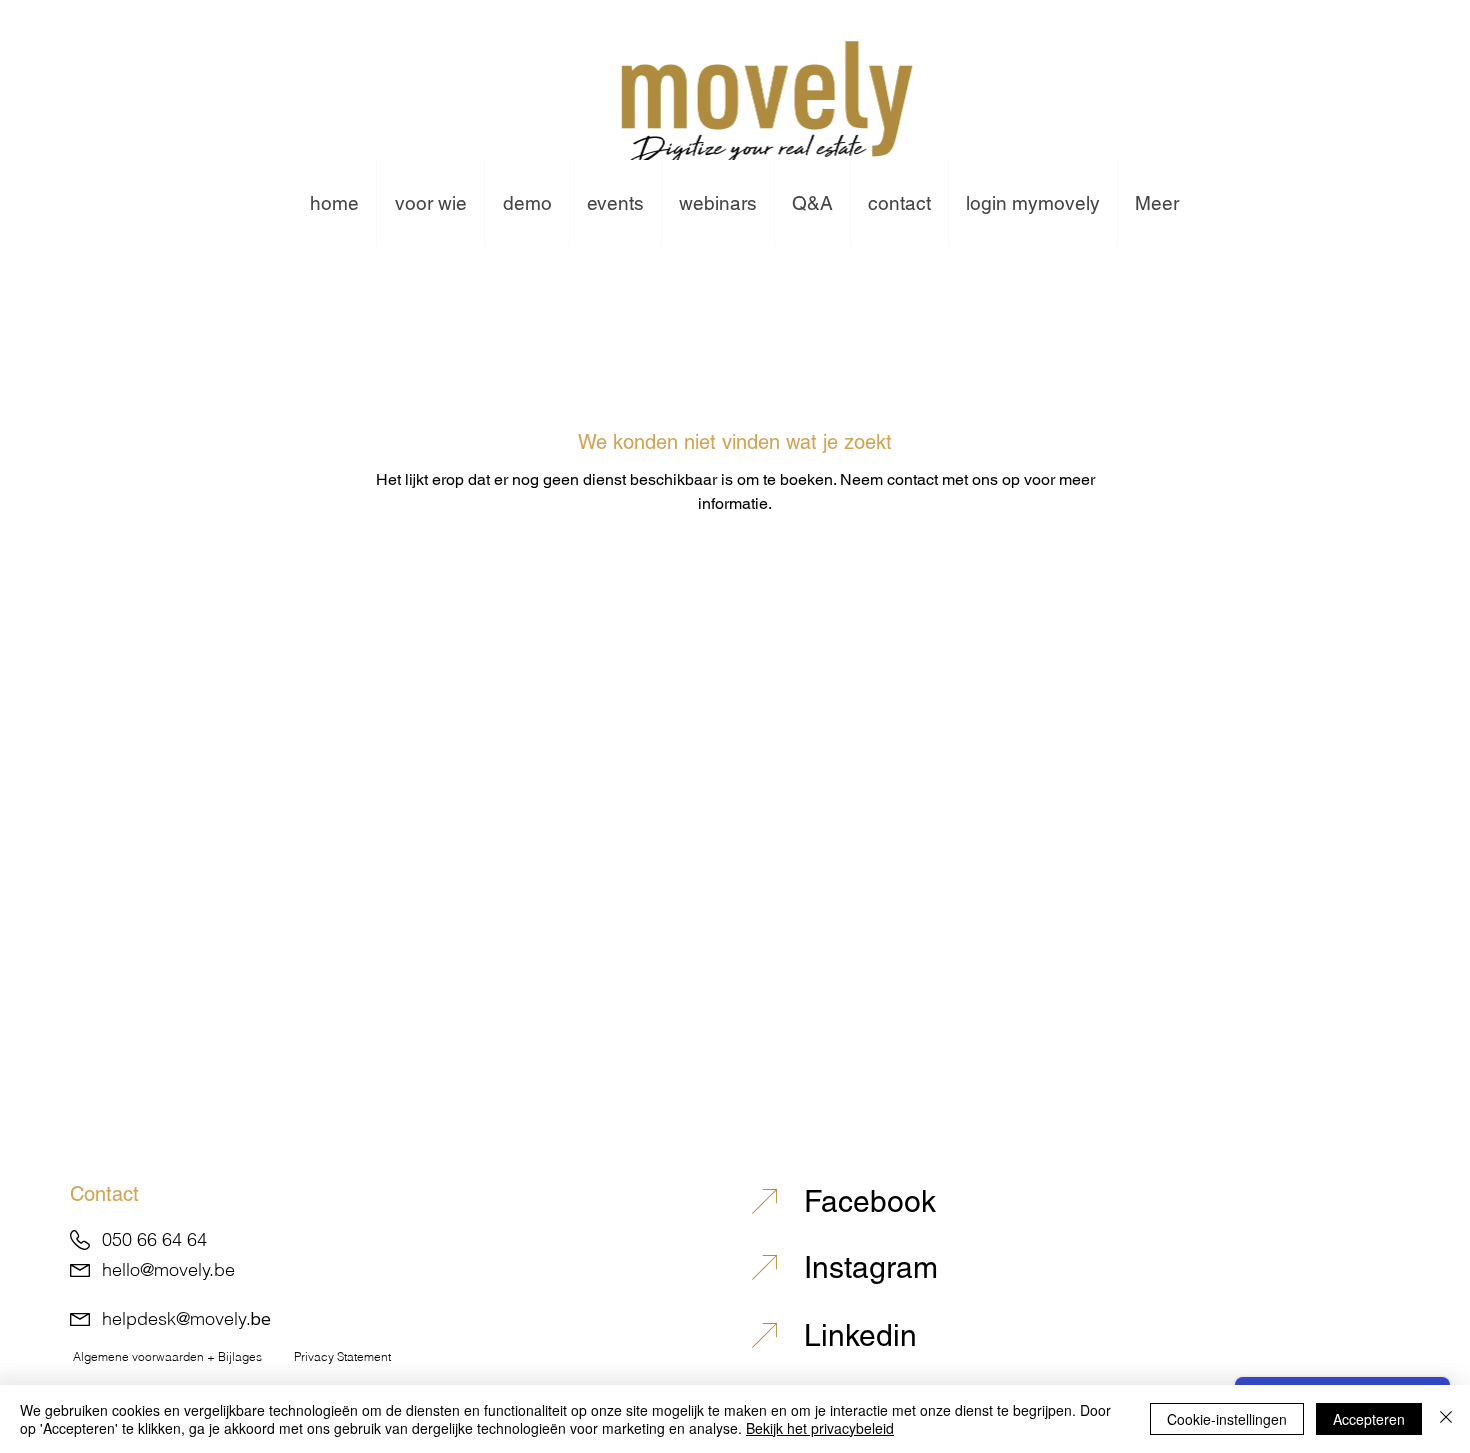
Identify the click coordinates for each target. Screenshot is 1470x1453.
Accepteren (1369, 1419)
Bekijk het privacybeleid (820, 1428)
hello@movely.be (168, 1269)
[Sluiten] (1446, 1419)
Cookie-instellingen (1227, 1419)
